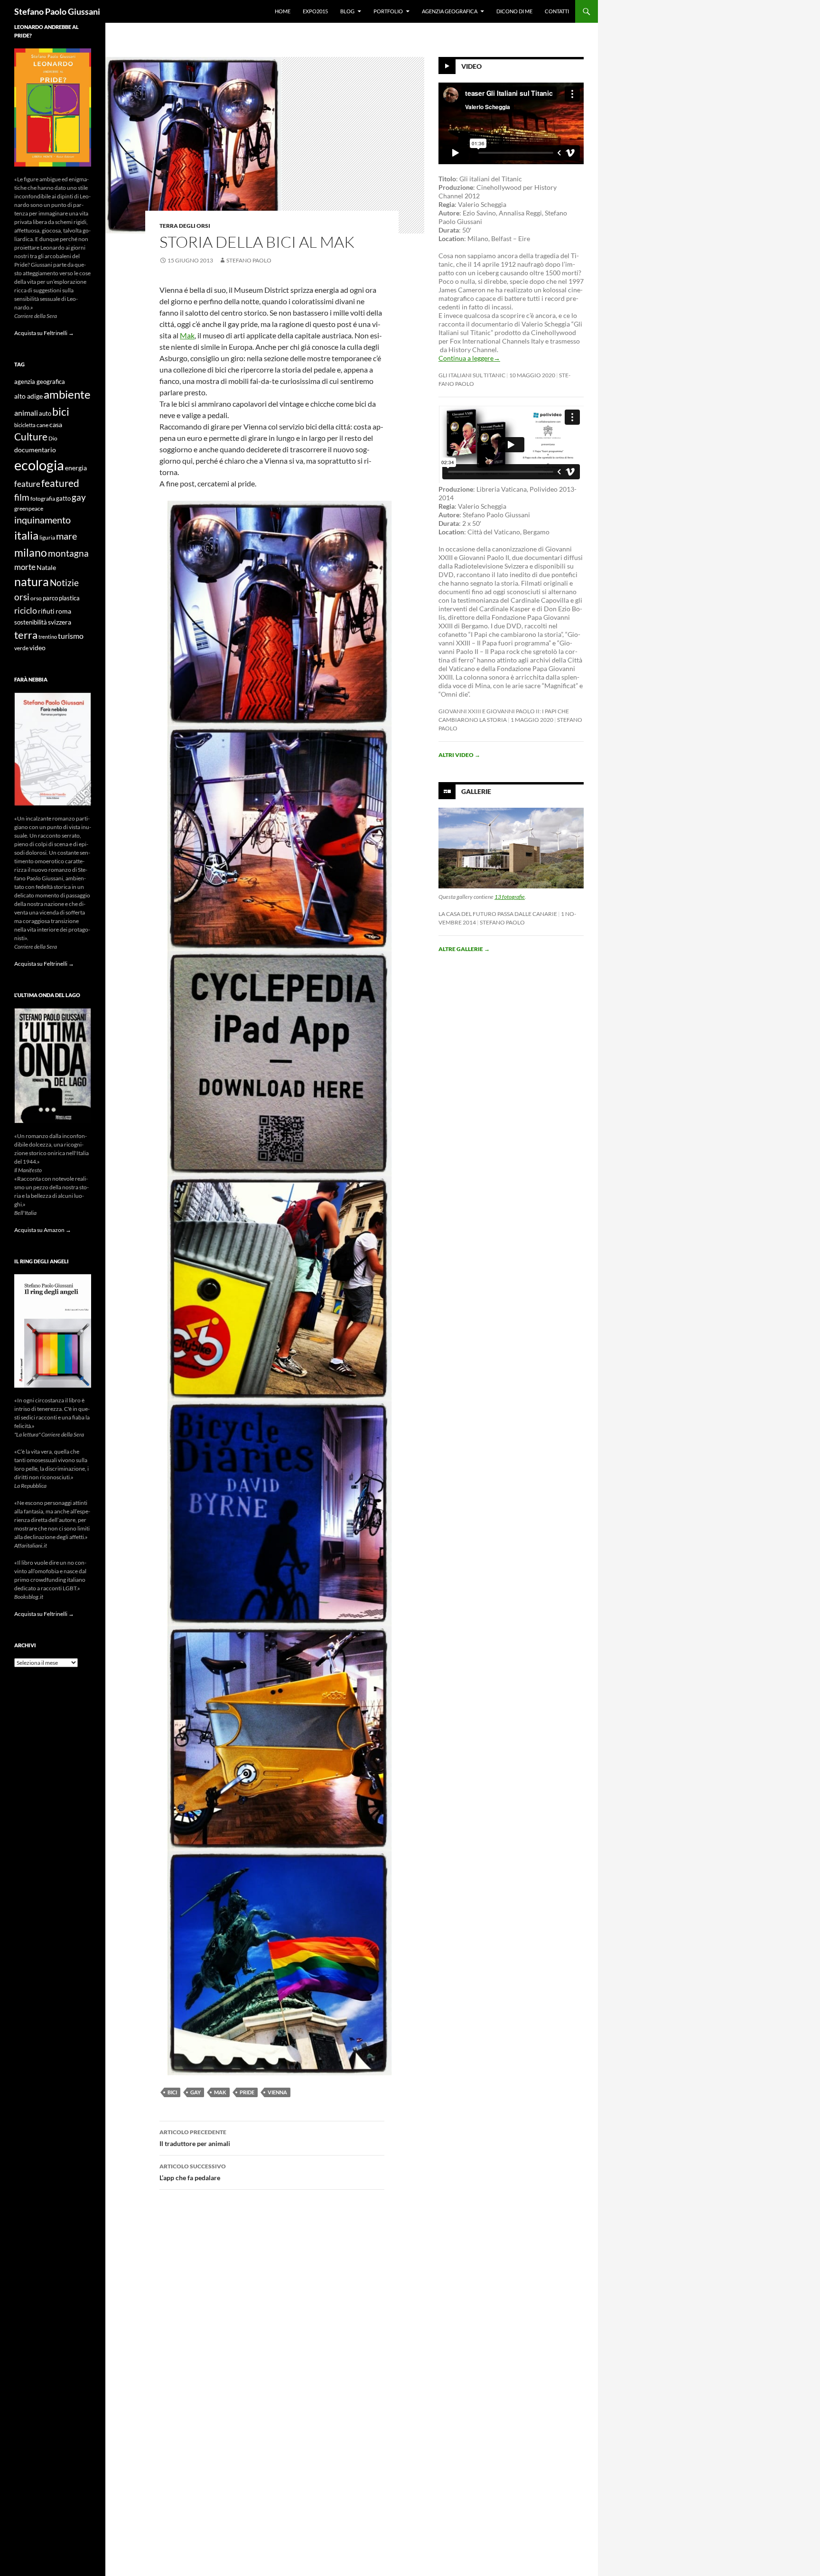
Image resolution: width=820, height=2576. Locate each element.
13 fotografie (510, 897)
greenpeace (29, 509)
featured (60, 483)
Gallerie (476, 791)
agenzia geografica (40, 382)
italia (26, 535)
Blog (347, 11)
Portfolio (388, 11)
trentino (48, 637)
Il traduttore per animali (195, 2138)
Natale (46, 568)
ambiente (67, 394)
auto (45, 414)
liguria (47, 537)
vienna (277, 2092)
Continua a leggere (469, 358)
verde (21, 648)
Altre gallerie (464, 949)
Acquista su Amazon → (43, 1230)
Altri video (459, 755)
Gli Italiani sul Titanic (472, 375)
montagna (68, 553)
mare (66, 536)
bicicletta (25, 425)
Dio (53, 438)
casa (56, 425)
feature (27, 484)
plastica (69, 598)
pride (247, 2092)
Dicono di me (514, 11)
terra (26, 635)
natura (32, 582)
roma (63, 611)
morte (25, 567)
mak (220, 2092)
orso (36, 598)
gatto (63, 499)
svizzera (60, 622)
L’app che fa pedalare (193, 2172)
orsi (22, 597)
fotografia (43, 499)
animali (26, 413)
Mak (187, 335)
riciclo (26, 610)
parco (50, 598)
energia (76, 468)
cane (42, 425)
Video (471, 66)
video (37, 648)
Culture (31, 437)
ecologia (39, 465)
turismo (71, 636)
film (22, 497)
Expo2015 (315, 11)
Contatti (557, 11)
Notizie (64, 583)
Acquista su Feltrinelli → (44, 333)
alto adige (28, 396)
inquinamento (42, 520)
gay (196, 2092)
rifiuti (46, 611)
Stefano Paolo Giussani (57, 11)
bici (172, 2092)
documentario (35, 450)
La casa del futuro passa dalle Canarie (498, 914)
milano (31, 552)
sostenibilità (31, 622)
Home (283, 11)
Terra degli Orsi (185, 226)
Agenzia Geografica (450, 11)
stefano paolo (249, 260)
